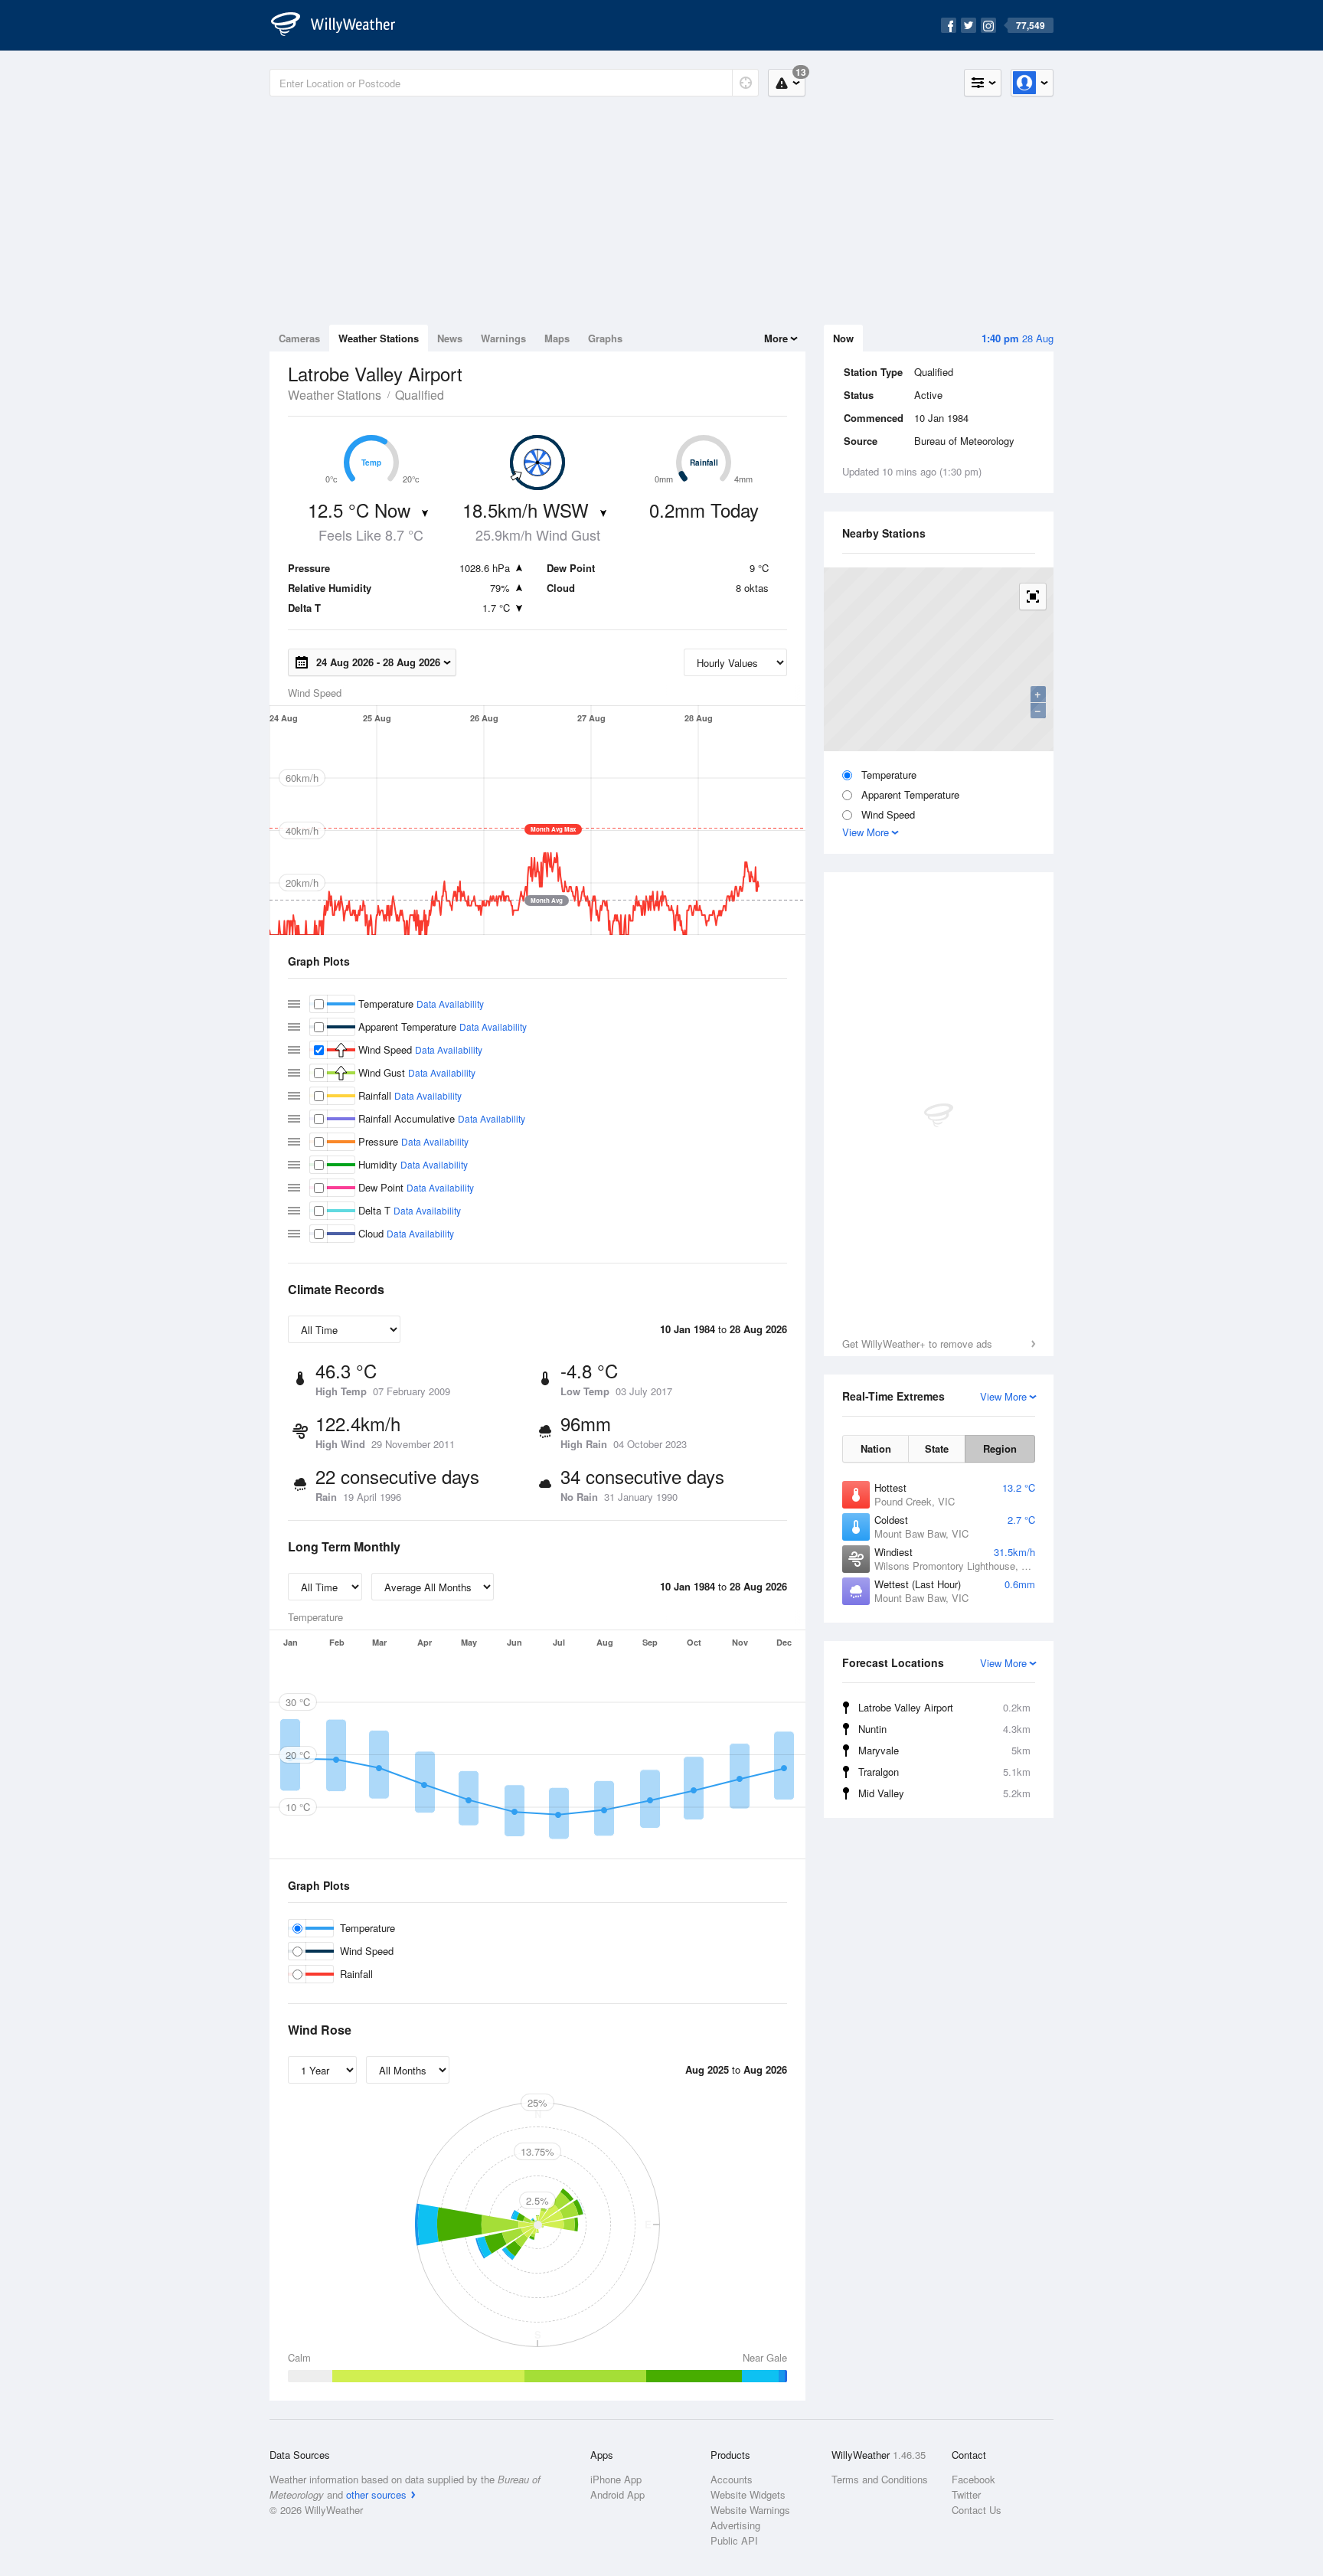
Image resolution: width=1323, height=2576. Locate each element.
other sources (376, 2494)
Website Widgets (748, 2494)
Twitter (966, 2494)
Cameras (299, 338)
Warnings (503, 338)
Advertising (735, 2525)
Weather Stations (379, 338)
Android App (617, 2494)
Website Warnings (750, 2510)
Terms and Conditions (880, 2479)
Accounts (732, 2479)
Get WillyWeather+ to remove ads (917, 1344)
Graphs (605, 338)
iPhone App (616, 2479)
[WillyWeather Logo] (341, 25)
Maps (557, 338)
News (450, 338)
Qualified (420, 395)
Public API (734, 2540)
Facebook (973, 2479)
